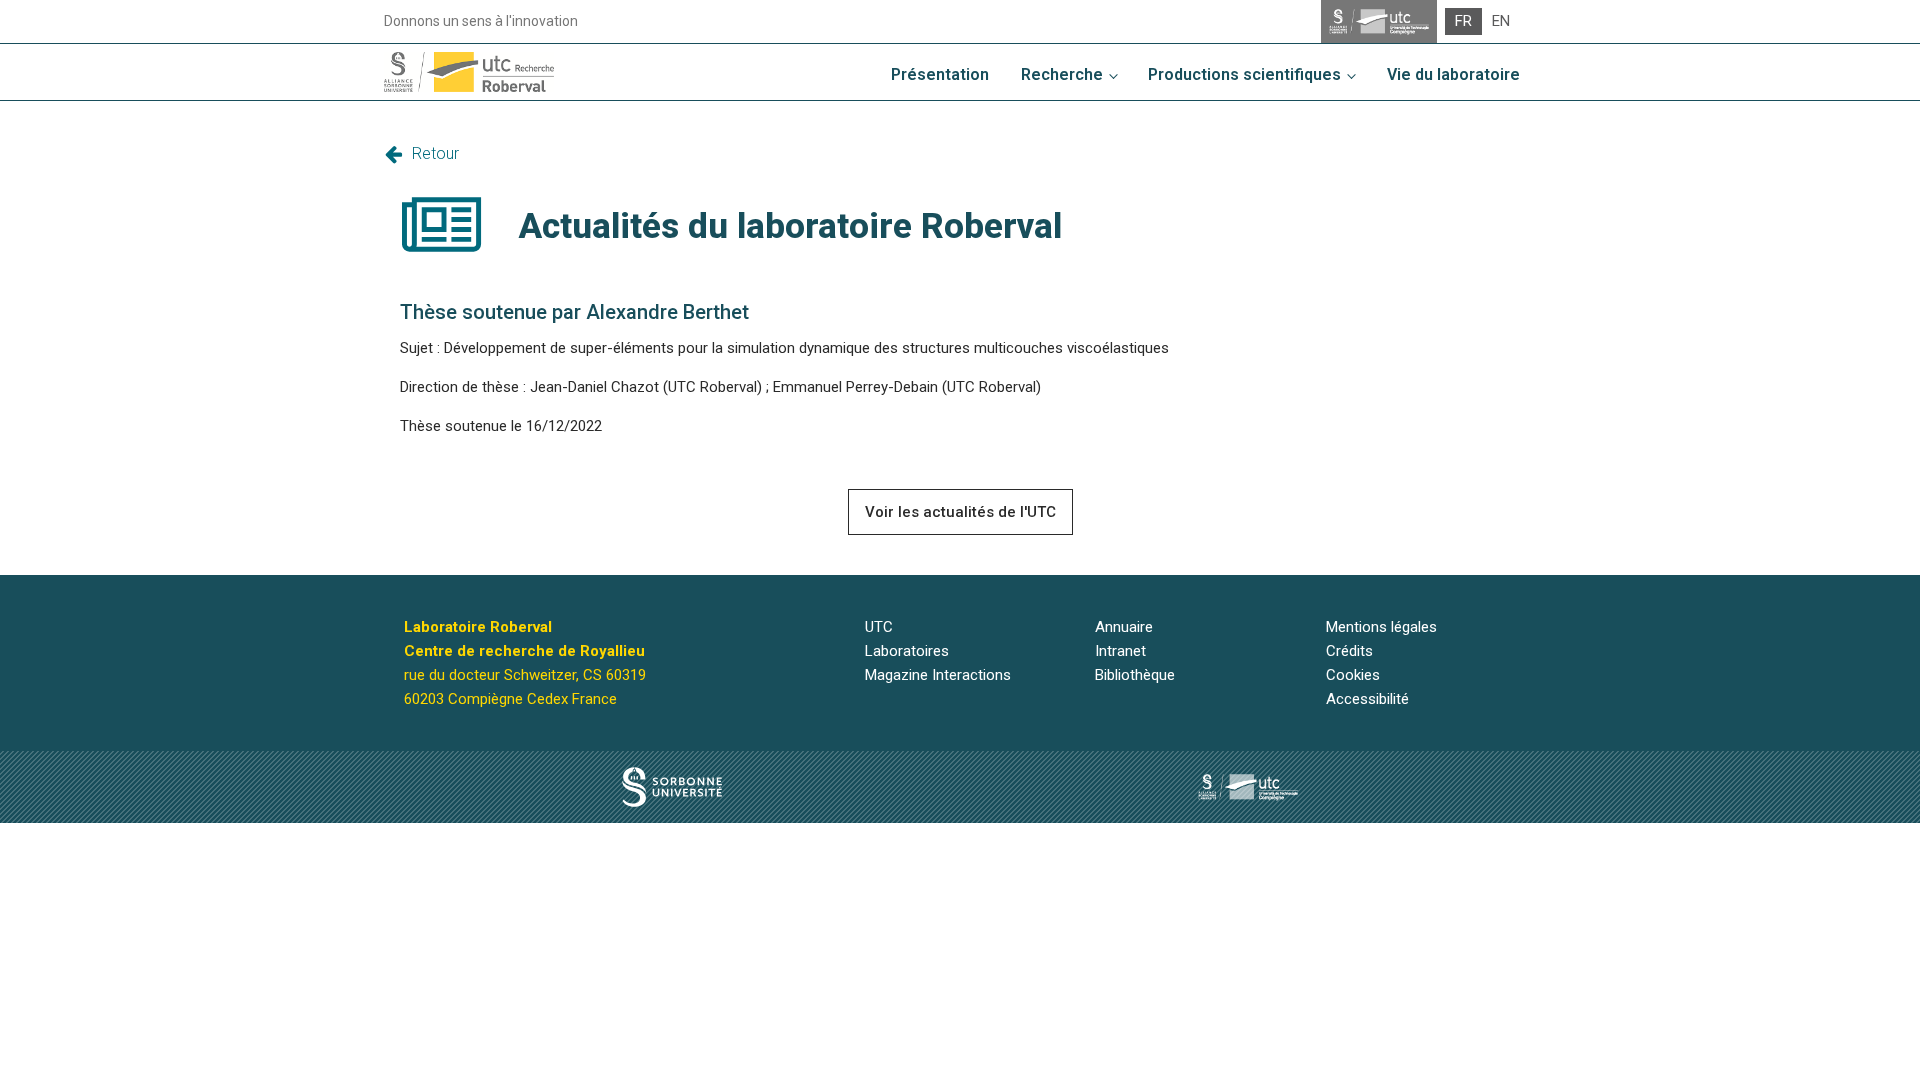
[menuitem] (1463, 21)
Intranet (1120, 651)
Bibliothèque (1135, 675)
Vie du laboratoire (1453, 74)
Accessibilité (1367, 699)
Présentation (940, 74)
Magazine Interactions (938, 675)
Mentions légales (1381, 627)
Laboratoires (907, 651)
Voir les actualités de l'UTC (960, 512)
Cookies (1353, 675)
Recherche (1062, 74)
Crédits (1349, 651)
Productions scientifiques (1244, 74)
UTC (879, 627)
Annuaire (1124, 627)
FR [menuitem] (1463, 21)
